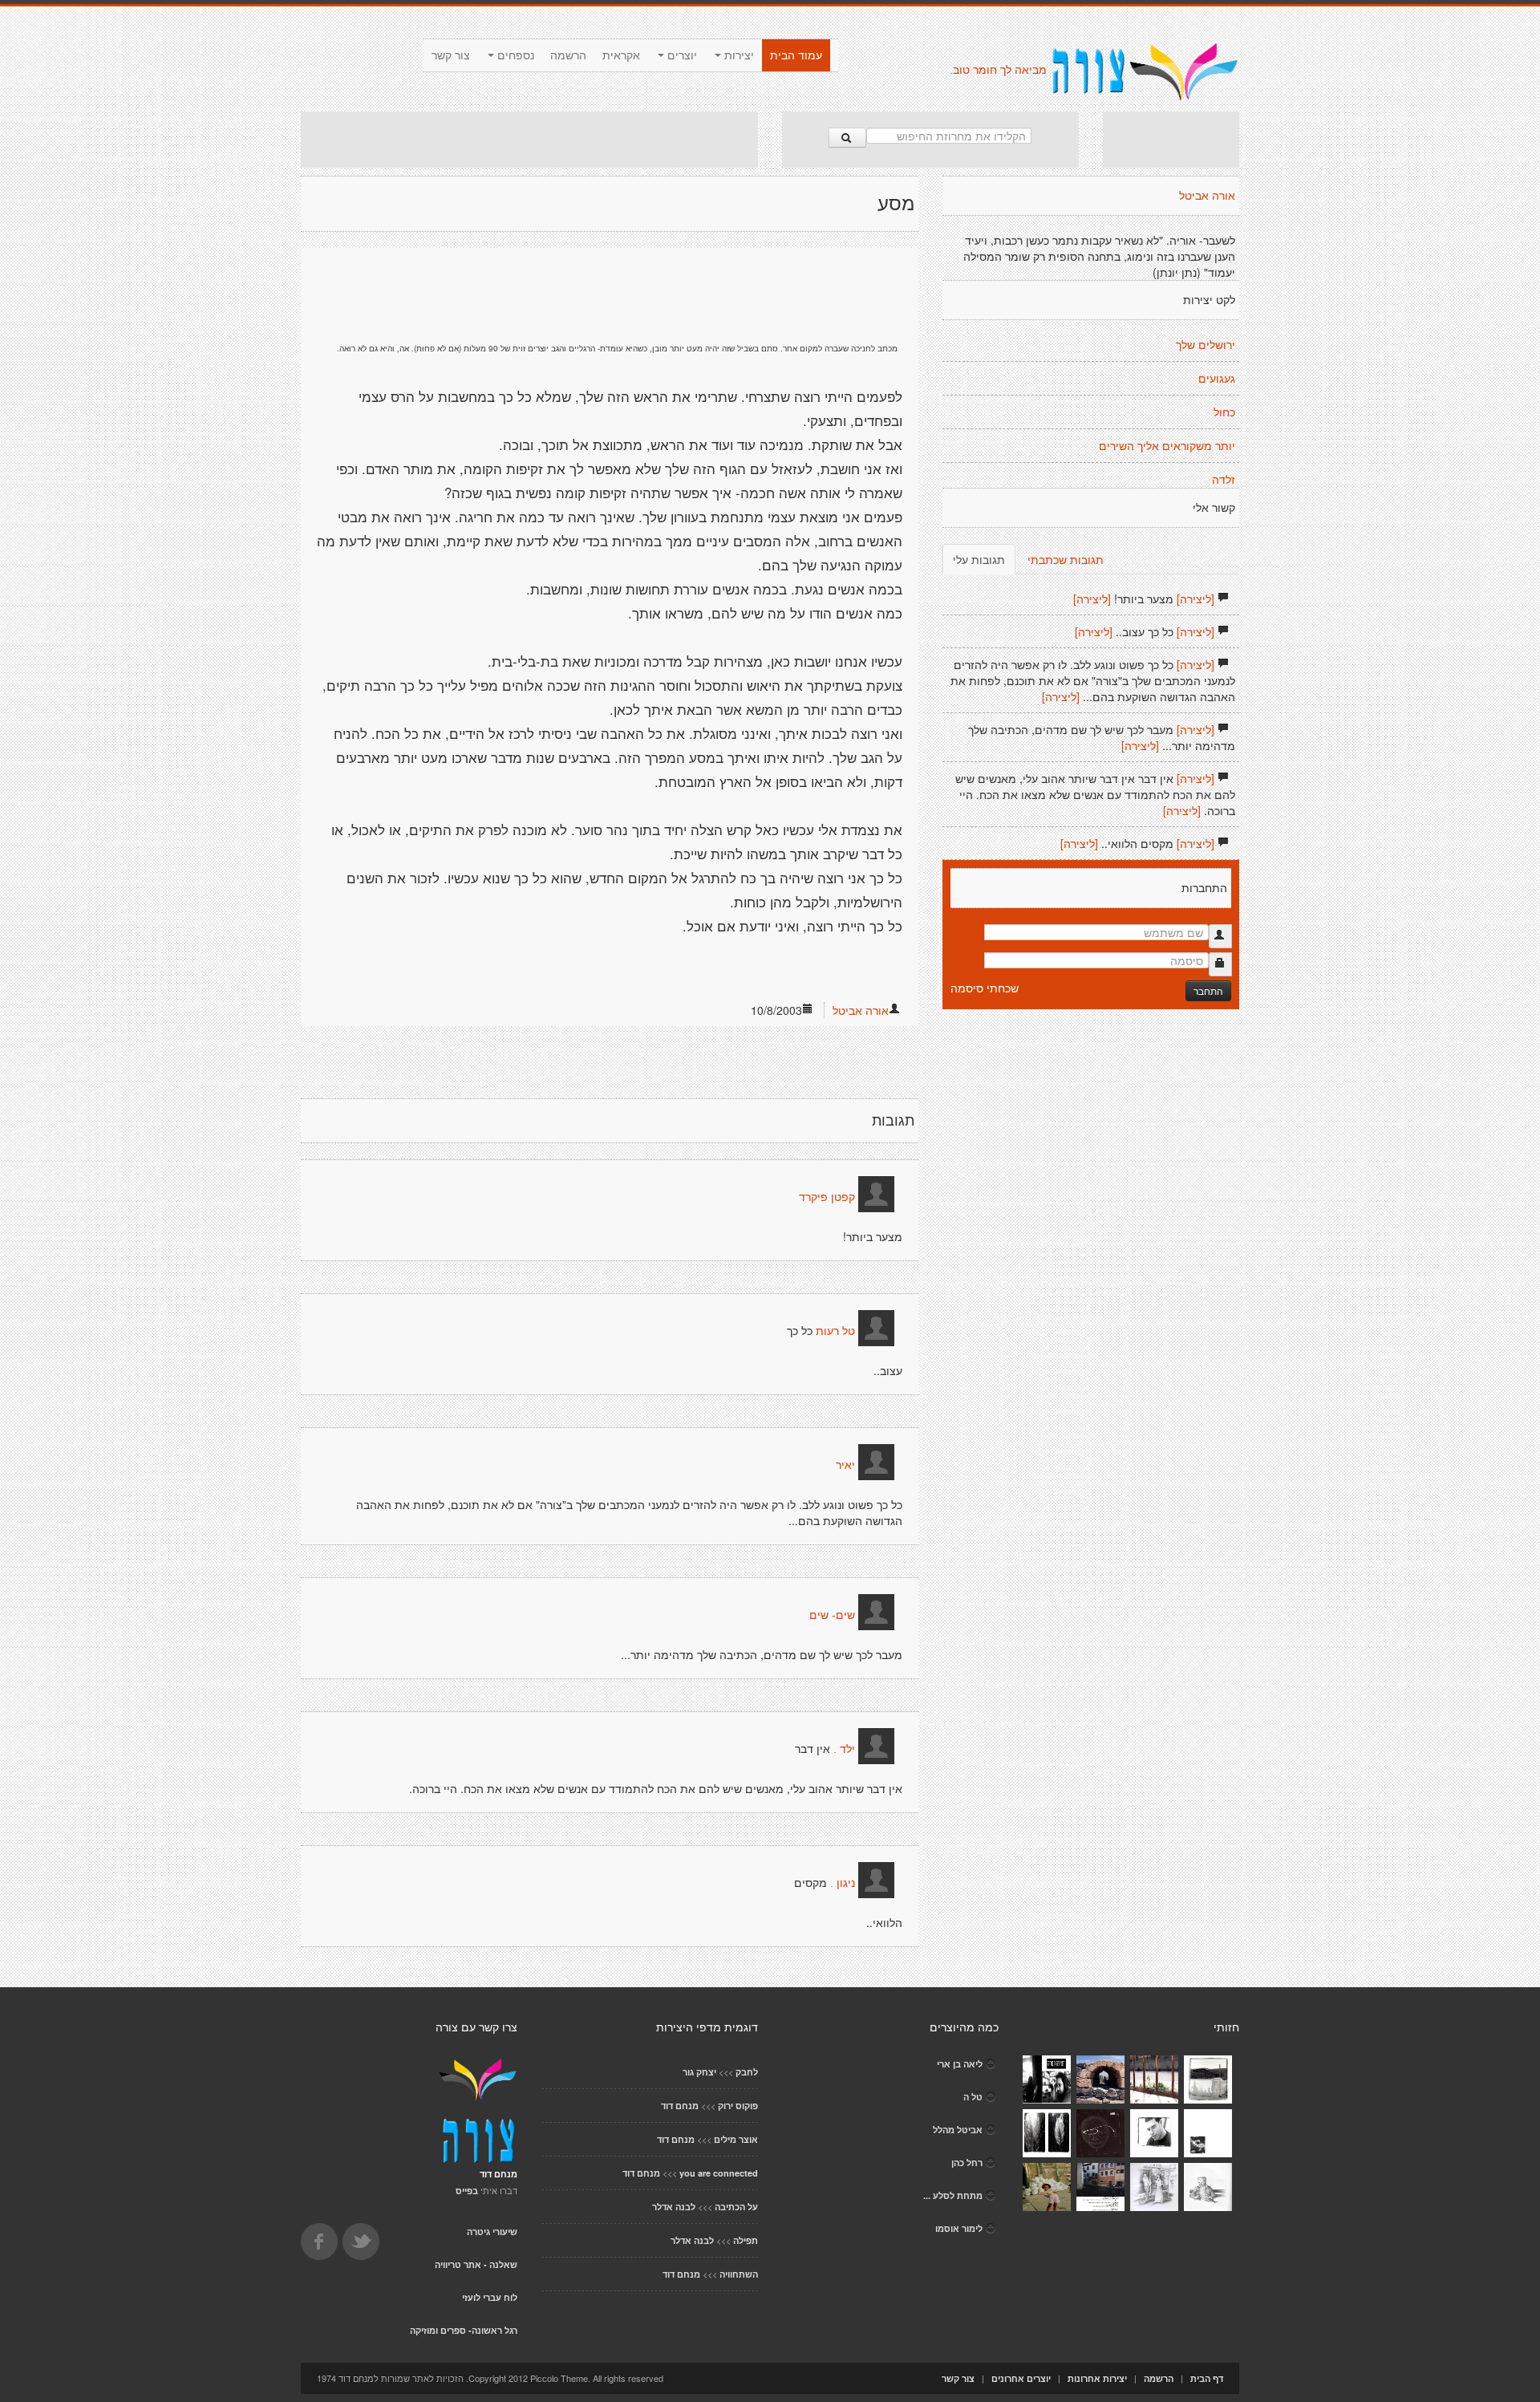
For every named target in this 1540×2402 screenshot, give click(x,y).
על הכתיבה (736, 2207)
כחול (1224, 412)
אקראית (621, 55)
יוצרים (681, 55)
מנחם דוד (680, 2106)
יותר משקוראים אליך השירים (1167, 446)
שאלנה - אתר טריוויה (476, 2264)
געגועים (1217, 379)
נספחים (514, 55)
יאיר (845, 1465)
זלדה (1224, 480)
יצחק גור (699, 2072)
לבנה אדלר (674, 2207)
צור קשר (451, 55)
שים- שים (832, 1615)
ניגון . (843, 1883)
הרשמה (568, 55)
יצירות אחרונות (1097, 2378)
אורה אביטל (861, 1010)
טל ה (973, 2097)
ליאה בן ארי (960, 2064)
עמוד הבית (796, 55)
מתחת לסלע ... (953, 2195)
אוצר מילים (736, 2139)
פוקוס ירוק (738, 2106)
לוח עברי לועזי (490, 2297)
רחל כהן (967, 2163)
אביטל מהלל (958, 2130)
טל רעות (835, 1331)
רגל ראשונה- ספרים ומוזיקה (464, 2330)
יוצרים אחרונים (1021, 2378)
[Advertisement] (529, 140)
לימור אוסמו (959, 2228)
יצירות (738, 55)
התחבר (1208, 990)
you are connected (719, 2173)
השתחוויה (739, 2274)
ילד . (844, 1749)
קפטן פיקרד (827, 1197)
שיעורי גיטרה (492, 2232)
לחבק (747, 2072)
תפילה (746, 2240)
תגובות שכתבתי (1066, 559)
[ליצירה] (1196, 598)
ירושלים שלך (1206, 345)
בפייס (467, 2191)
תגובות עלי (979, 559)
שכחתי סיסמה (985, 988)
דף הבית (1207, 2378)
